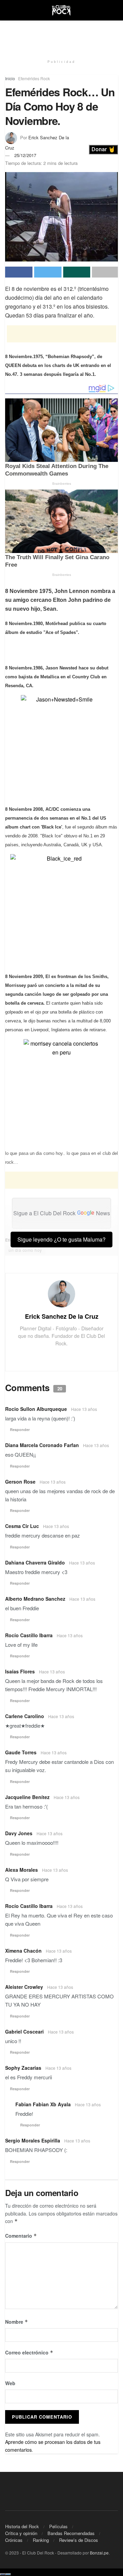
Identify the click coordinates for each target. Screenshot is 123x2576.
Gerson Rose (20, 1482)
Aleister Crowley (24, 1987)
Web (10, 2383)
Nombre (17, 2322)
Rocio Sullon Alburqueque (36, 1409)
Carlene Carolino (25, 1716)
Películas (58, 2526)
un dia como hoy (25, 1250)
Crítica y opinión (21, 2533)
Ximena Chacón (23, 1951)
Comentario (21, 2236)
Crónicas (14, 2540)
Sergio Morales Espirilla (33, 2140)
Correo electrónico (29, 2352)
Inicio (10, 78)
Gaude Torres (21, 1752)
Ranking (41, 2540)
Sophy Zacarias (23, 2068)
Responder (20, 1429)
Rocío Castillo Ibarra (29, 1635)
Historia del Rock (22, 2526)
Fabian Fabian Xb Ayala (43, 2104)
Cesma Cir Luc (22, 1526)
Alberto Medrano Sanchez (35, 1599)
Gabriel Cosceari (24, 2032)
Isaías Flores (20, 1671)
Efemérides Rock (34, 78)
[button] (103, 150)
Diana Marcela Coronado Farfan (42, 1445)
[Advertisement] (61, 36)
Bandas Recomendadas (71, 2533)
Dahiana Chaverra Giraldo (35, 1562)
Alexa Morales (22, 1870)
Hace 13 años (84, 1409)
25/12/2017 (25, 155)
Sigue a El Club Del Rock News (62, 1213)
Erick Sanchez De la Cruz (62, 1316)
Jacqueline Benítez (27, 1797)
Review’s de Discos (79, 2540)
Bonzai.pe (99, 2553)
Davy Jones (19, 1833)
